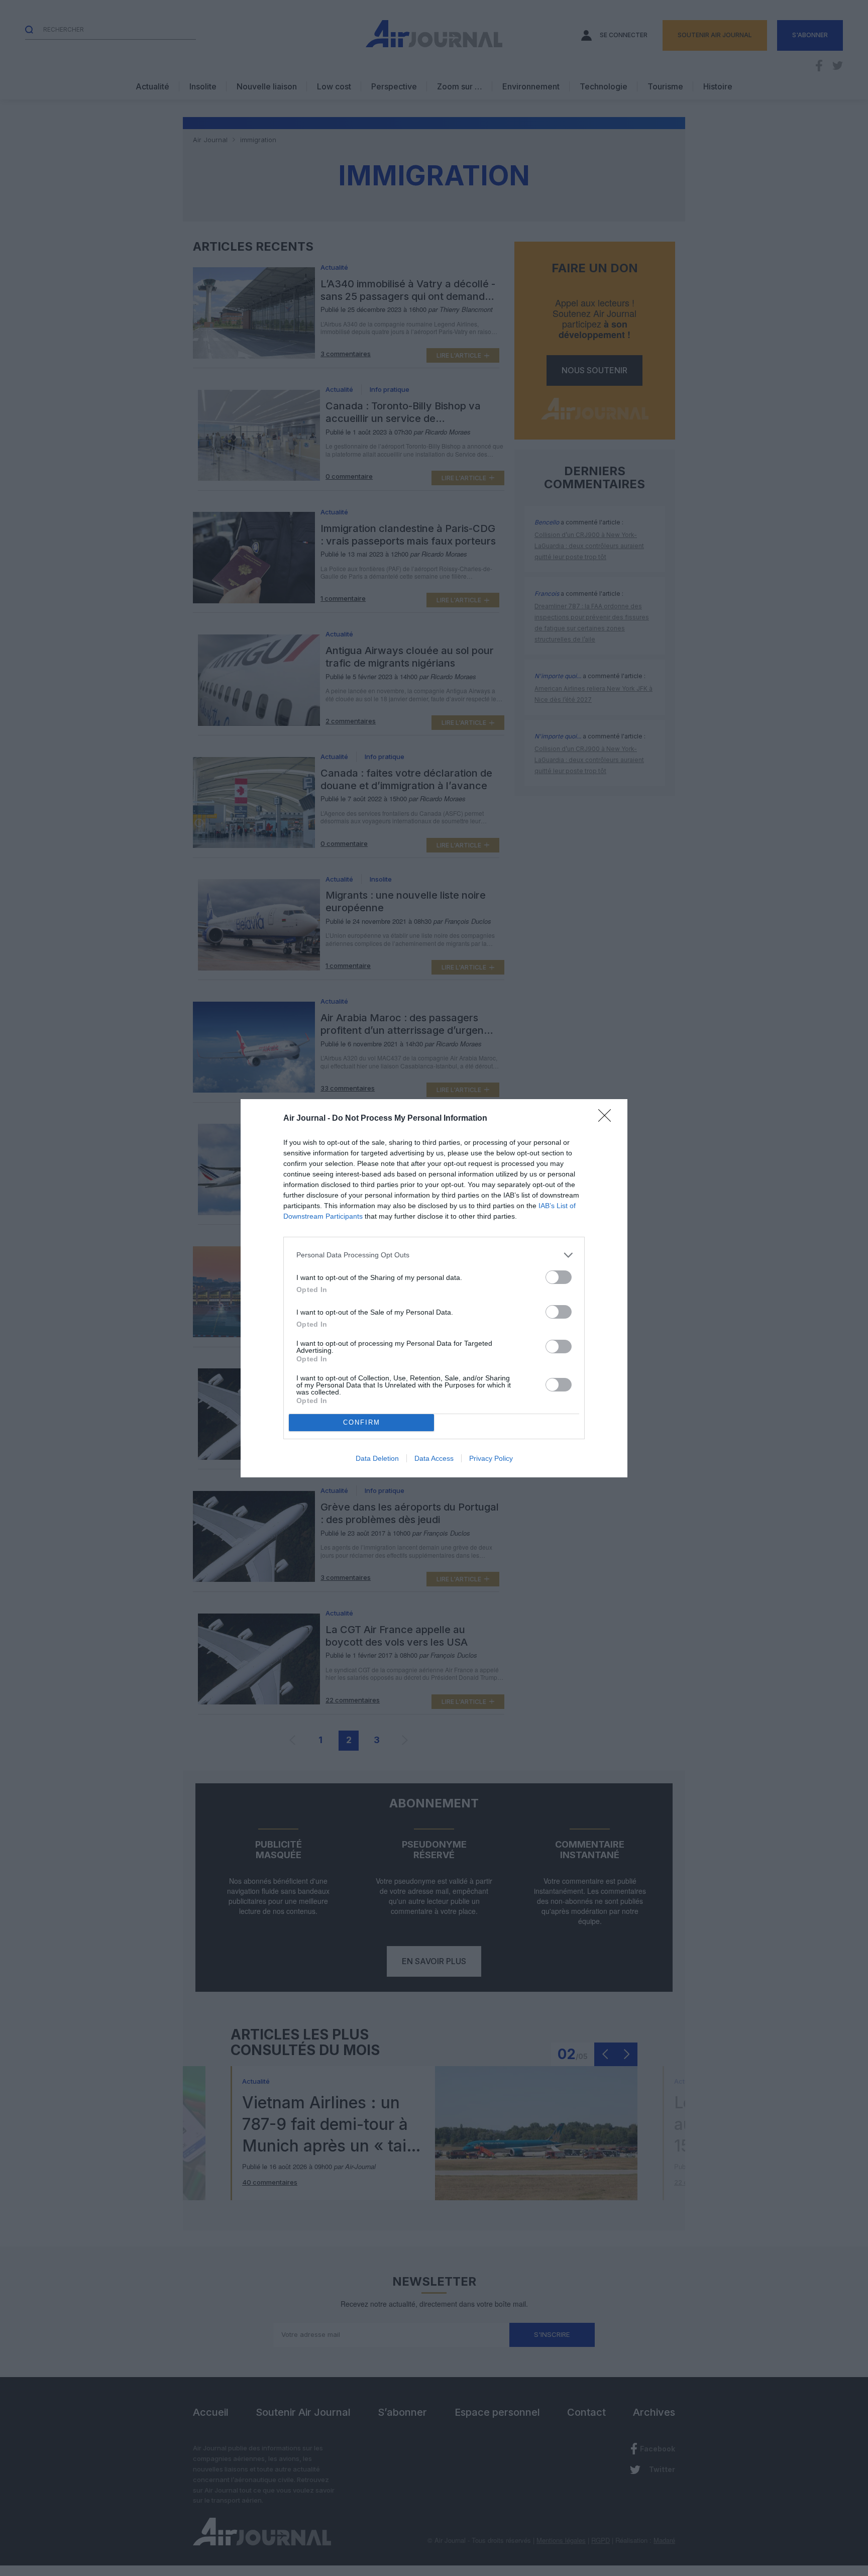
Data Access (434, 1458)
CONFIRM (362, 1422)
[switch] (559, 1277)
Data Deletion (377, 1458)
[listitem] (434, 1255)
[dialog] (434, 1288)
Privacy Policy (491, 1458)
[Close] (608, 1119)
